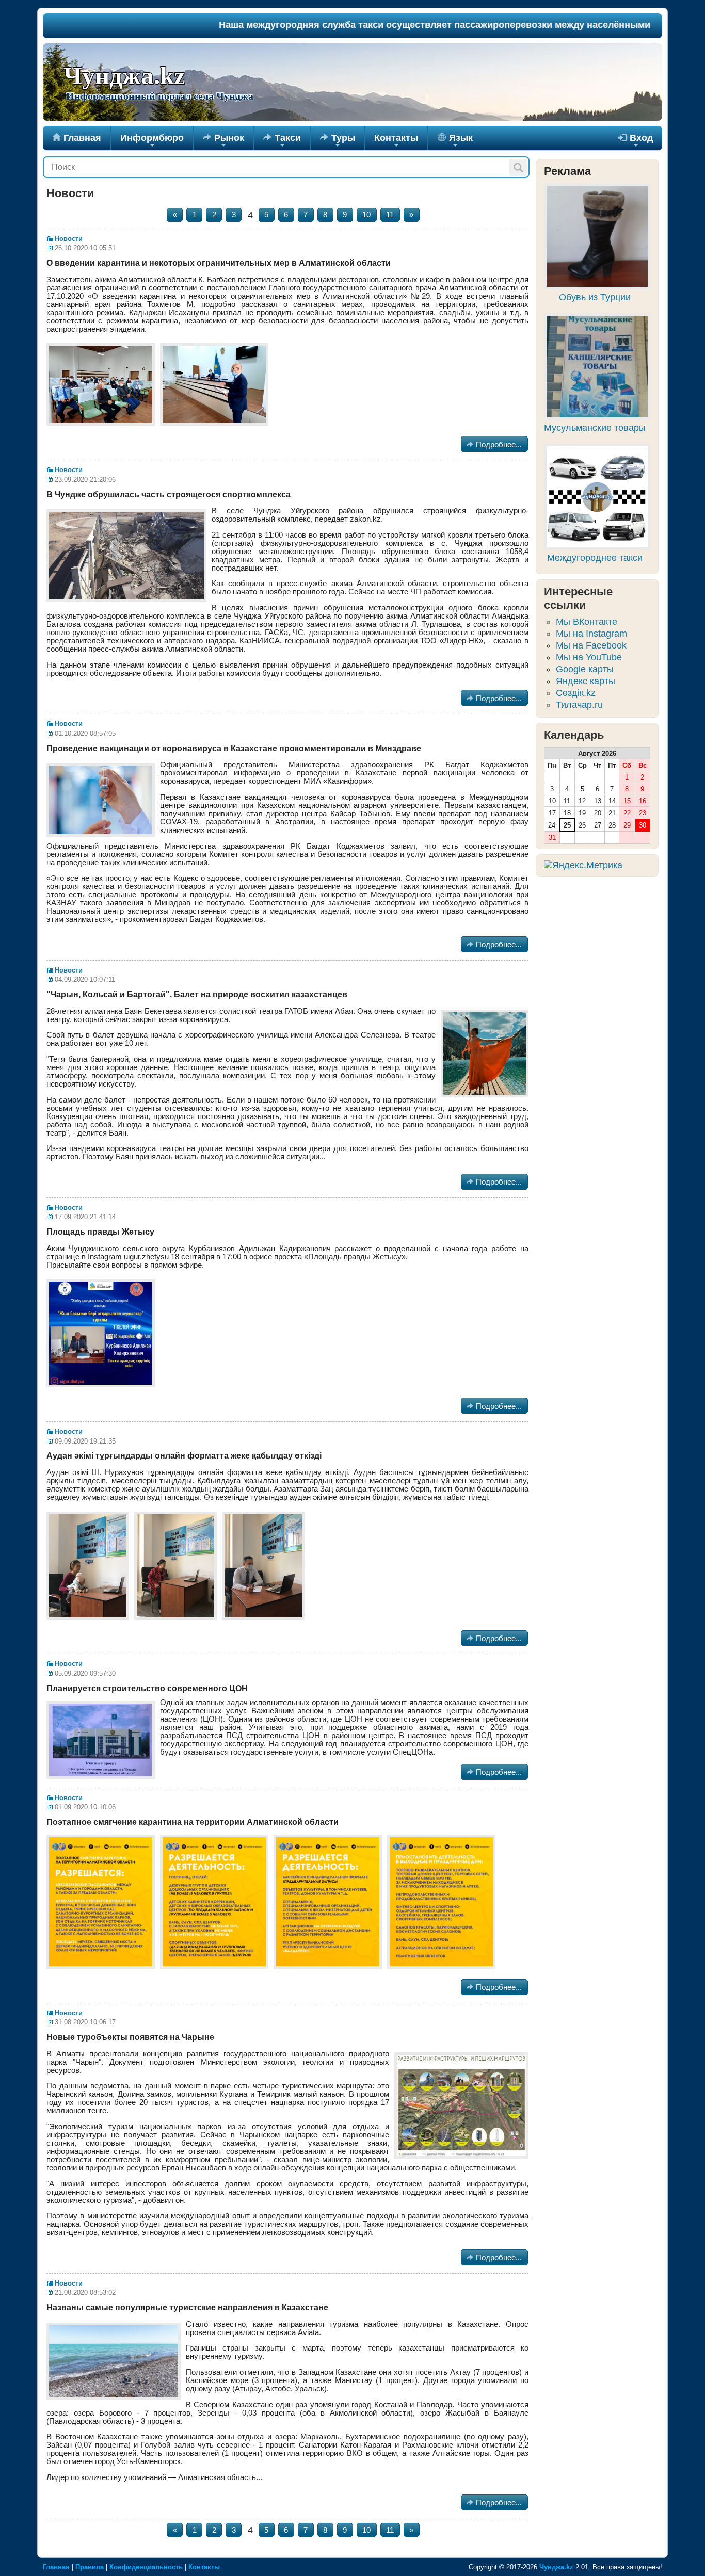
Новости (69, 239)
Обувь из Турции (595, 297)
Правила (90, 2567)
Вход (636, 141)
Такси (282, 141)
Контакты (396, 141)
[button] (518, 167)
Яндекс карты (586, 681)
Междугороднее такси (595, 558)
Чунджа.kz (124, 76)
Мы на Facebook (591, 645)
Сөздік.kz (576, 693)
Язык (460, 141)
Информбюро (152, 141)
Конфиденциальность (146, 2567)
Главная (77, 138)
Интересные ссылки (578, 598)
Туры (338, 141)
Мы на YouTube (589, 657)
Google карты (585, 669)
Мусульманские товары (595, 428)
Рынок (223, 141)
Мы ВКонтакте (587, 622)
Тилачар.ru (579, 705)
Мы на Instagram (591, 634)
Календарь (574, 735)
